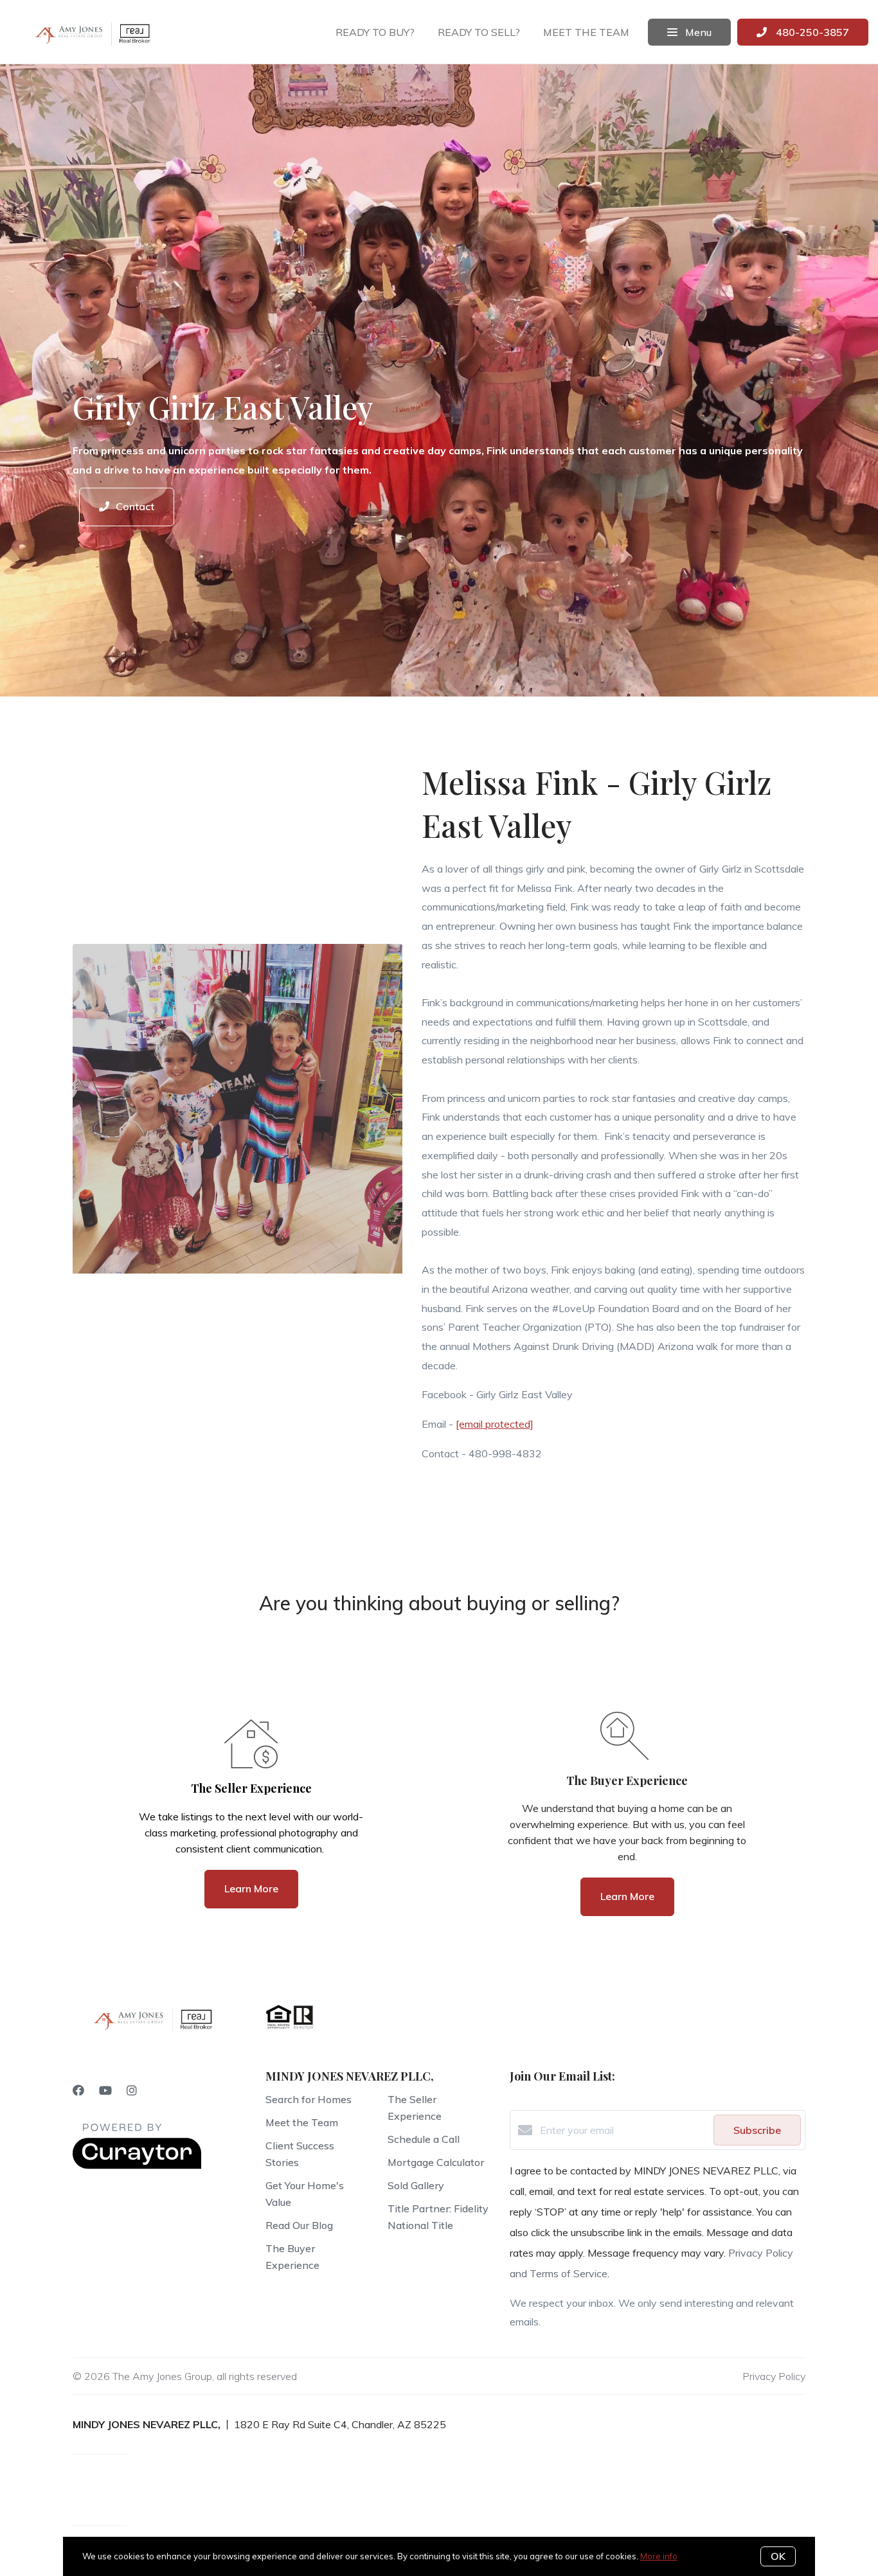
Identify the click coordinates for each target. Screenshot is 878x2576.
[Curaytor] (137, 2165)
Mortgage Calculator (436, 2162)
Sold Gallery (416, 2185)
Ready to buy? (375, 32)
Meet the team (586, 32)
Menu (697, 32)
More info (659, 2556)
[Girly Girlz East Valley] (237, 1112)
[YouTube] (105, 2091)
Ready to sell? (479, 32)
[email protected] (495, 1424)
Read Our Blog (299, 2225)
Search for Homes (309, 2099)
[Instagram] (132, 2091)
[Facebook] (78, 2091)
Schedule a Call (424, 2139)
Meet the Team (302, 2122)
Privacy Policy (774, 2376)
